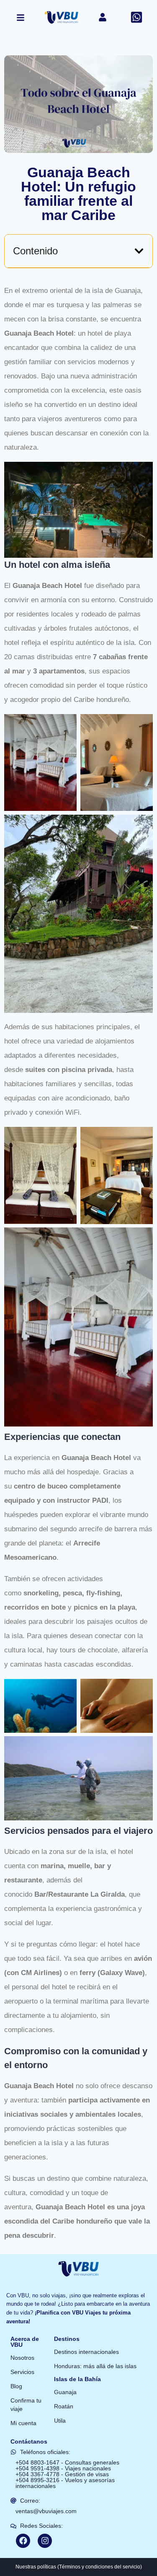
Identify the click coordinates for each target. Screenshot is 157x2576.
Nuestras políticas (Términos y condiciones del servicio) (79, 2567)
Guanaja (65, 2392)
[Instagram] (45, 2541)
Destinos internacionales (86, 2352)
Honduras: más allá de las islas (95, 2366)
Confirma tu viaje (26, 2405)
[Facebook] (23, 2541)
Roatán (64, 2406)
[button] (139, 251)
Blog (16, 2386)
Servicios (22, 2372)
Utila (60, 2421)
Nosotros (22, 2358)
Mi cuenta (23, 2423)
